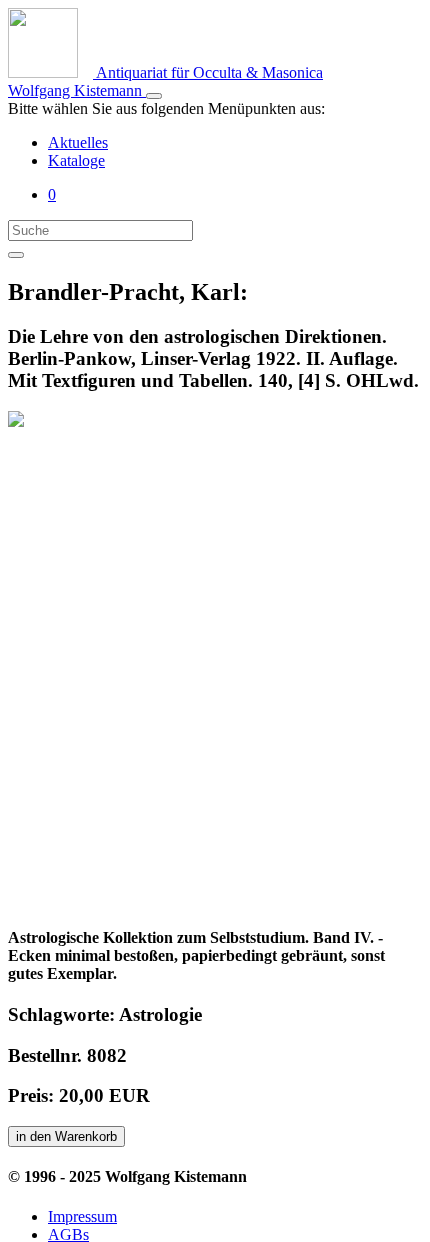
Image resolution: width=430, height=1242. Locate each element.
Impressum (82, 1216)
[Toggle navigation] (154, 96)
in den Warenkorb (66, 1136)
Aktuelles (78, 142)
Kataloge (76, 160)
